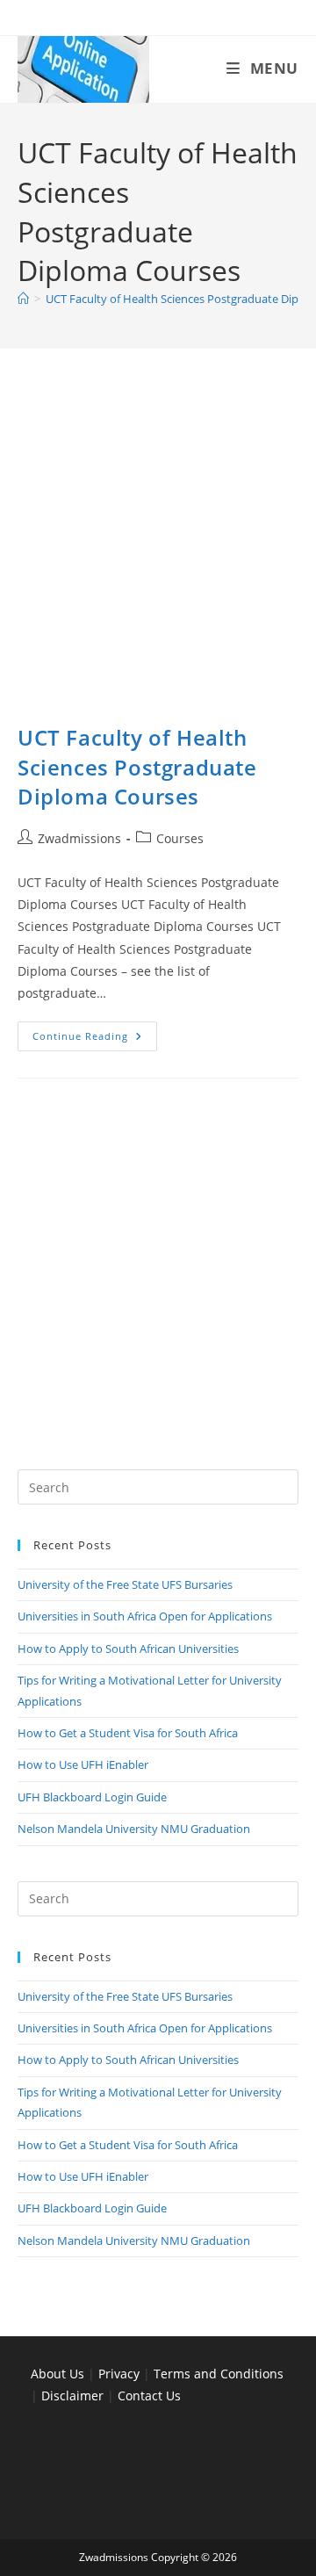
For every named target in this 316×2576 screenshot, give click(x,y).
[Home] (23, 299)
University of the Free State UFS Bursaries (125, 1584)
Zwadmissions (79, 838)
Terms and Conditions (219, 2374)
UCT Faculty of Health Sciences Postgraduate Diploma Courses (137, 767)
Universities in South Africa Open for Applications (145, 1616)
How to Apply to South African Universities (128, 1649)
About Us (57, 2374)
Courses (180, 838)
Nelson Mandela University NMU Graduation (134, 1829)
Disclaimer (72, 2396)
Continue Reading (95, 1039)
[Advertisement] (158, 558)
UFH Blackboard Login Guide (92, 1797)
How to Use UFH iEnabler (83, 1764)
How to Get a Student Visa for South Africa (128, 1733)
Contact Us (149, 2396)
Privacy (121, 2374)
